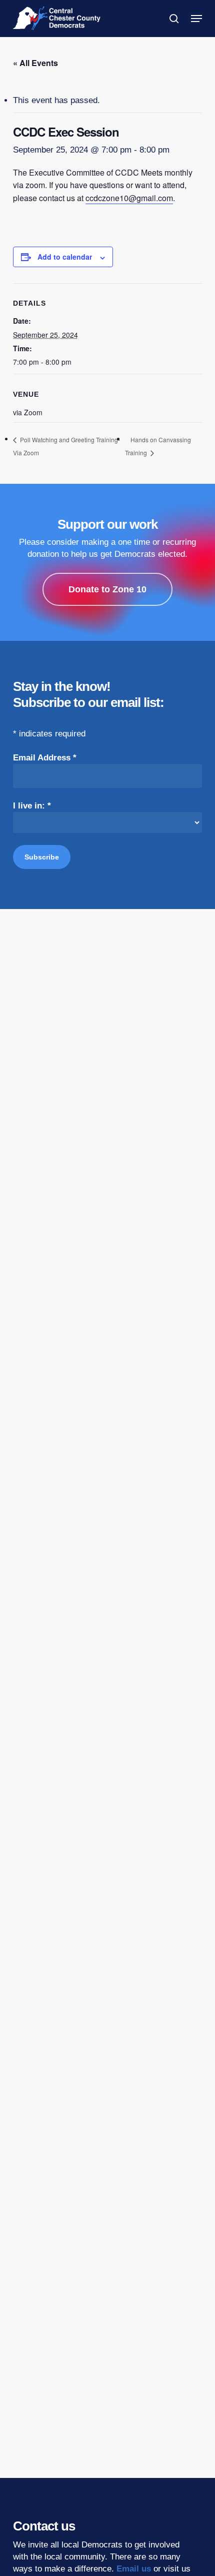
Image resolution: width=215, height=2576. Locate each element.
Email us (134, 2569)
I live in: (32, 806)
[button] (196, 19)
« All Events (35, 63)
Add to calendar (65, 257)
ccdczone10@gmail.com (129, 198)
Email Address (45, 758)
